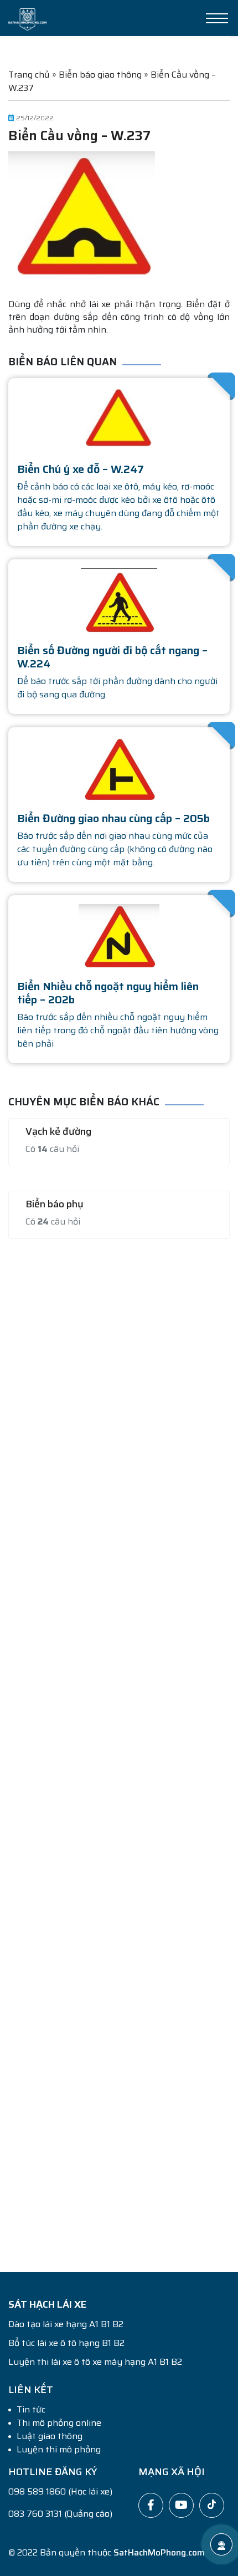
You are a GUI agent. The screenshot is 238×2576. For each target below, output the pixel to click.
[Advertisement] (119, 1749)
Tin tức (31, 2410)
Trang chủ (29, 75)
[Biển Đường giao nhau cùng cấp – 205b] (119, 769)
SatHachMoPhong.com (159, 2552)
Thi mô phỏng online (59, 2423)
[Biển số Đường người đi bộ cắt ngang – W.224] (119, 601)
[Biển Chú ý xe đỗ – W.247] (119, 419)
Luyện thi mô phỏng (59, 2450)
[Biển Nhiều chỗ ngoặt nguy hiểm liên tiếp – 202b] (119, 937)
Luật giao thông (50, 2436)
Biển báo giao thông (100, 75)
